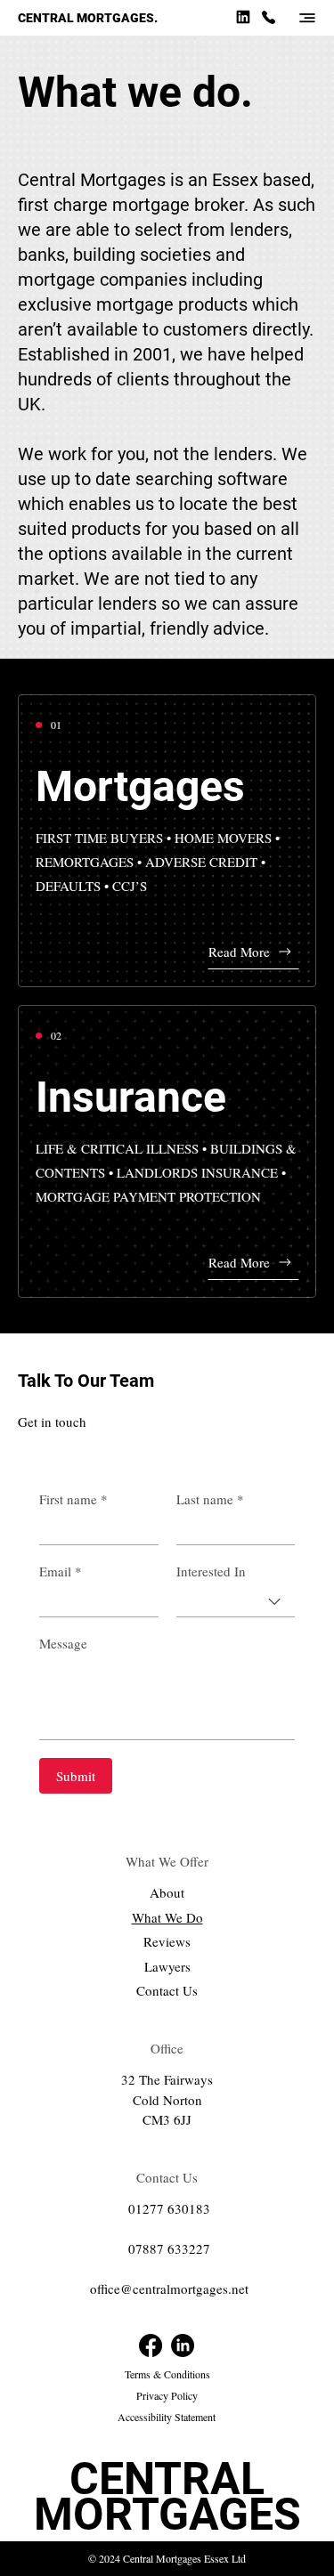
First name (73, 1499)
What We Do (167, 1917)
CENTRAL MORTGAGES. (88, 18)
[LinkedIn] (183, 2345)
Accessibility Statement (167, 2417)
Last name (210, 1499)
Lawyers (167, 1966)
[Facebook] (151, 2345)
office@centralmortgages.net (169, 2288)
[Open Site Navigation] (307, 18)
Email (61, 1571)
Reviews (167, 1941)
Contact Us (167, 1990)
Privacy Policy (167, 2395)
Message (63, 1643)
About (167, 1892)
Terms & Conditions (167, 2374)
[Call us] (268, 16)
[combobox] (236, 1602)
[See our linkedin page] (243, 16)
